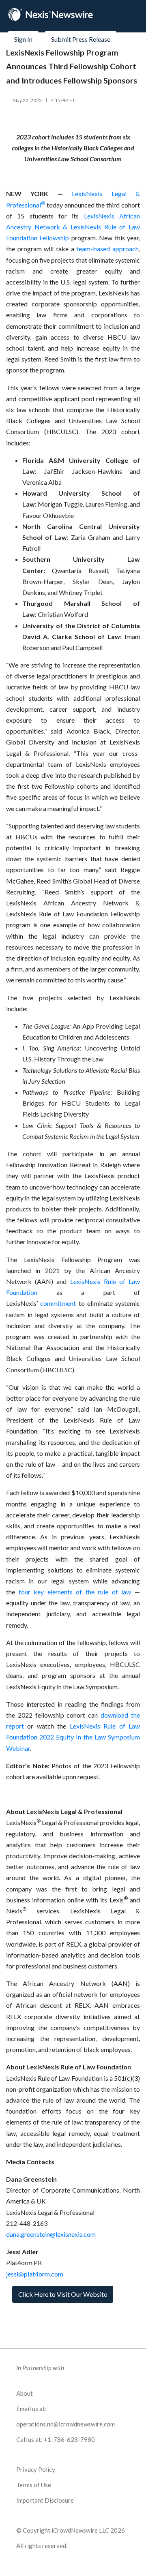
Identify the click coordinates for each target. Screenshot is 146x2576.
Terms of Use (34, 2485)
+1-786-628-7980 (69, 2439)
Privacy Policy (36, 2469)
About (25, 2393)
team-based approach (107, 249)
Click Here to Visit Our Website (63, 2294)
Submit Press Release (81, 39)
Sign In (23, 39)
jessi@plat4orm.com (35, 2274)
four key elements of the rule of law (75, 1592)
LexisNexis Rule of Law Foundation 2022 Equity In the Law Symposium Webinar (73, 1737)
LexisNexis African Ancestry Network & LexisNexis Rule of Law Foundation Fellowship (73, 227)
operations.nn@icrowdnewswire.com (65, 2424)
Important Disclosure (45, 2500)
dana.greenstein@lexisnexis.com (51, 2234)
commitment (58, 1303)
